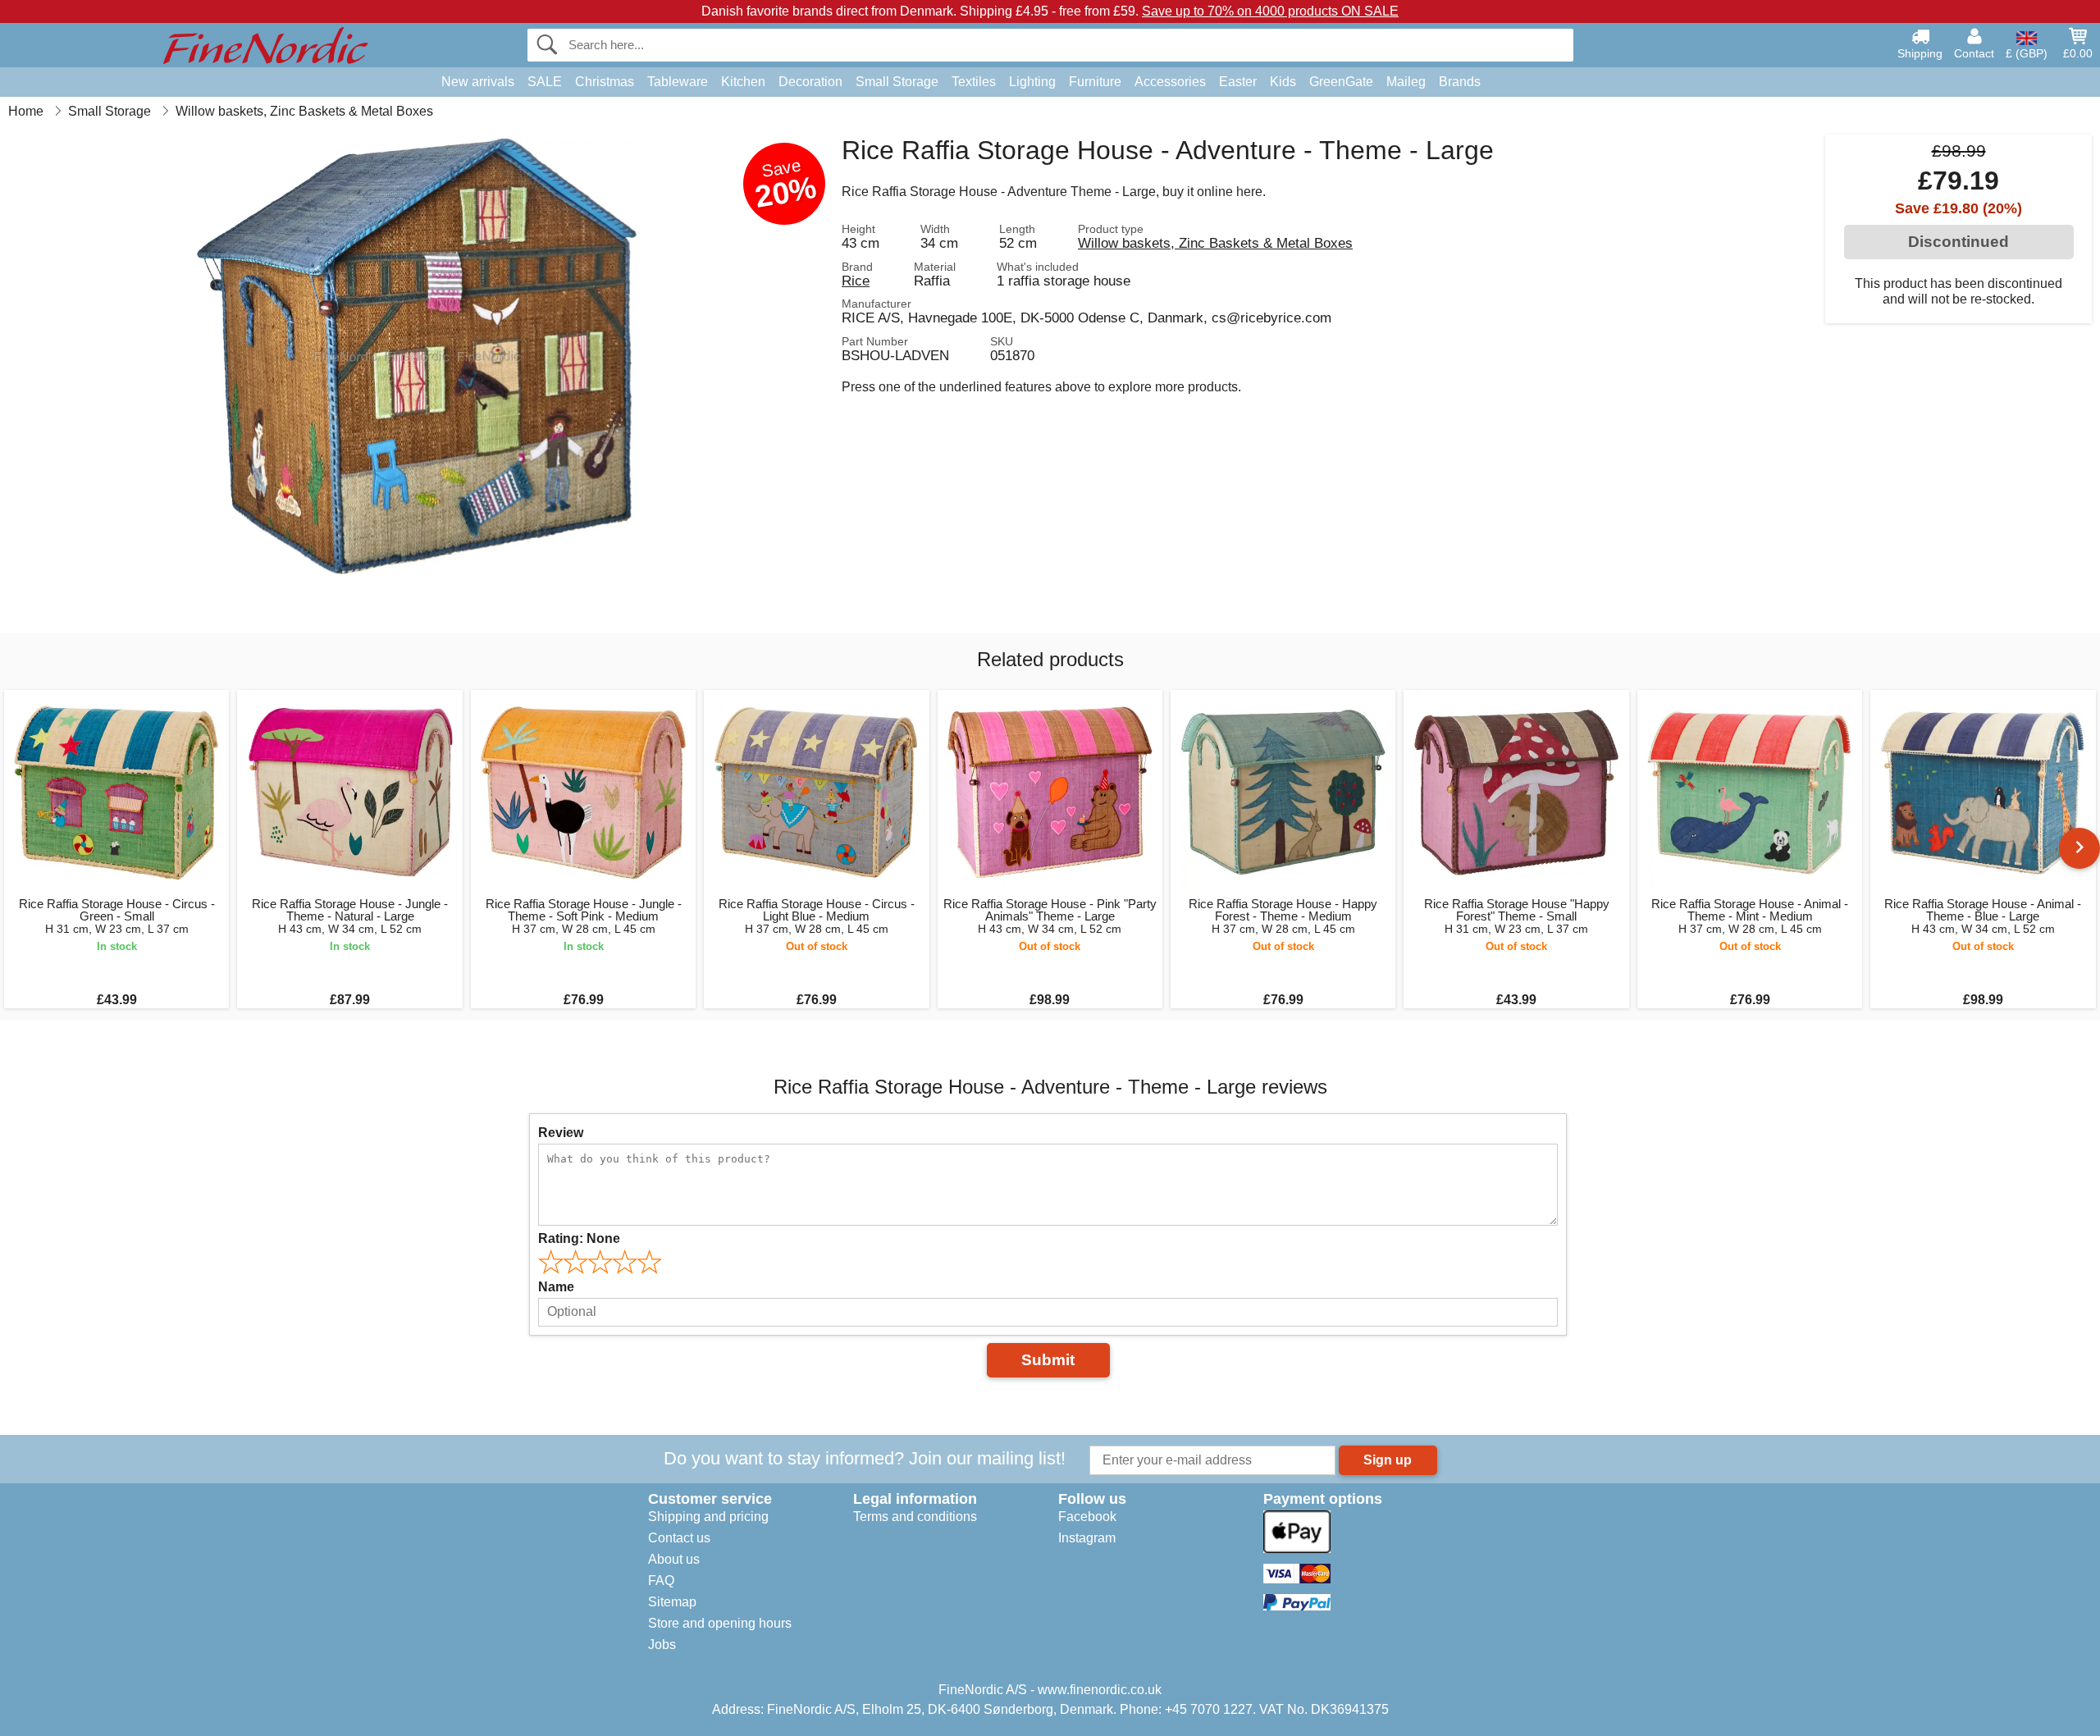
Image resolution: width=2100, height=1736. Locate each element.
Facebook (1087, 1517)
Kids (1283, 82)
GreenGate (1341, 82)
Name (556, 1287)
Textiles (974, 82)
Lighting (1032, 82)
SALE (545, 82)
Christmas (605, 82)
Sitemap (672, 1602)
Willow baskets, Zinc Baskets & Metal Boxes (1215, 243)
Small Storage (897, 82)
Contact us (679, 1538)
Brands (1460, 82)
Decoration (810, 82)
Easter (1238, 82)
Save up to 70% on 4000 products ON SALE (1270, 11)
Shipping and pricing (708, 1517)
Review (561, 1133)
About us (674, 1559)
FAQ (661, 1581)
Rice (856, 281)
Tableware (678, 82)
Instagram (1087, 1538)
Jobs (662, 1645)
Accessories (1170, 82)
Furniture (1095, 82)
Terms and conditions (915, 1517)
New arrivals (478, 82)
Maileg (1406, 82)
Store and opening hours (720, 1623)
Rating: (579, 1238)
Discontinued (1958, 242)
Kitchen (743, 82)
